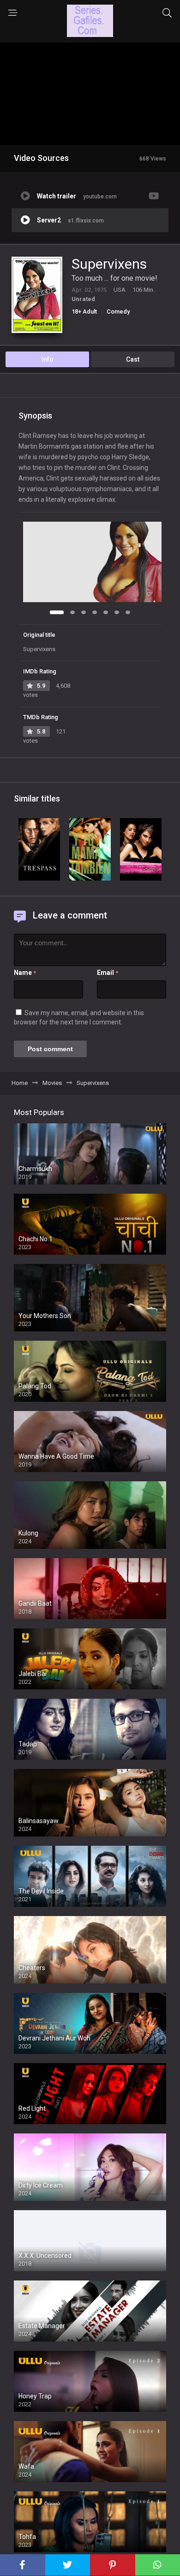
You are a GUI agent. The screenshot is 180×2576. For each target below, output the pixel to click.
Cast (133, 359)
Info (48, 359)
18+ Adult (84, 311)
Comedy (118, 311)
